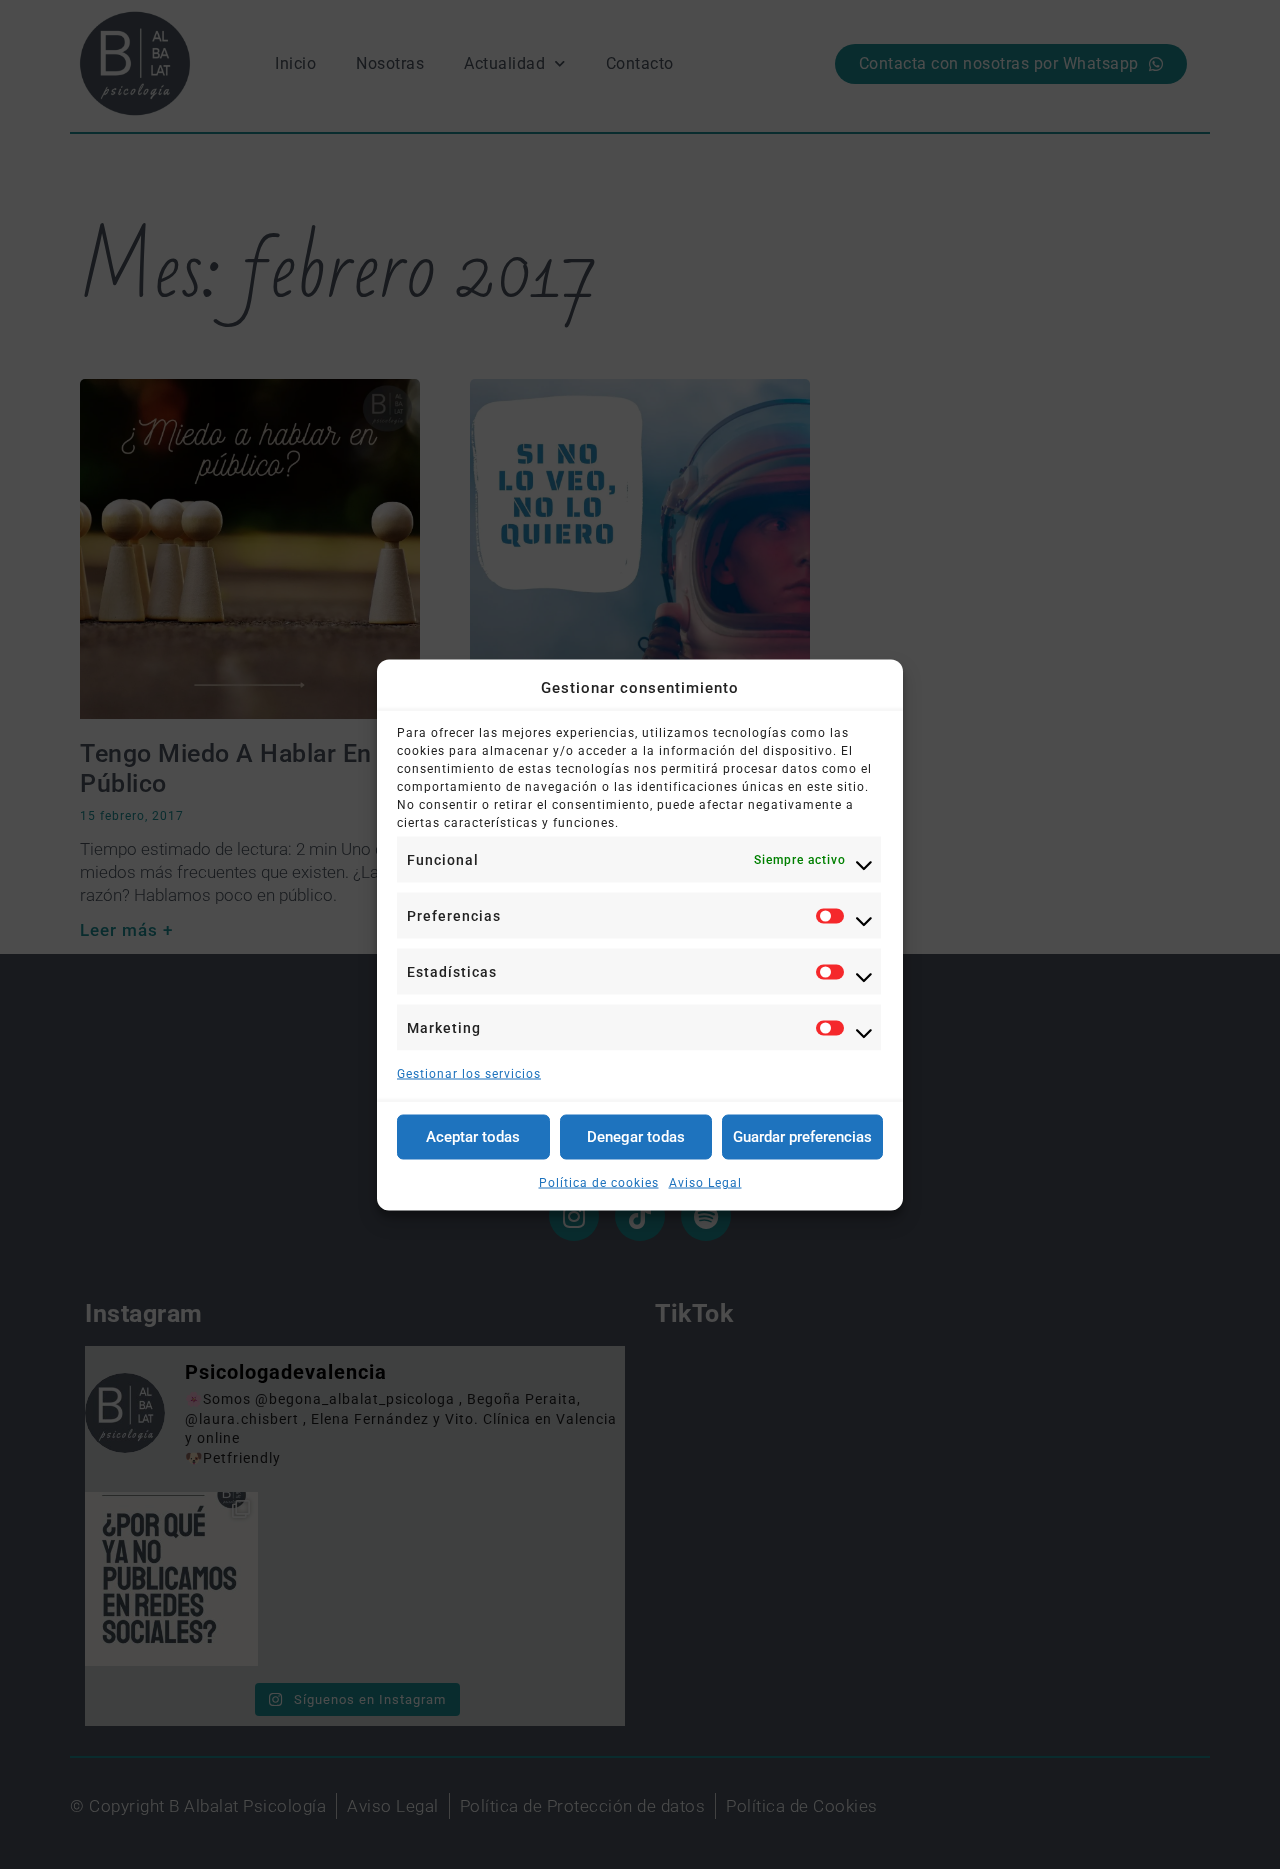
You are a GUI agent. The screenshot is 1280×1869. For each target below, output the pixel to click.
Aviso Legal (705, 1182)
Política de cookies (599, 1182)
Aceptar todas (473, 1137)
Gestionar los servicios (469, 1073)
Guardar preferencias (802, 1137)
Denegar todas (636, 1137)
